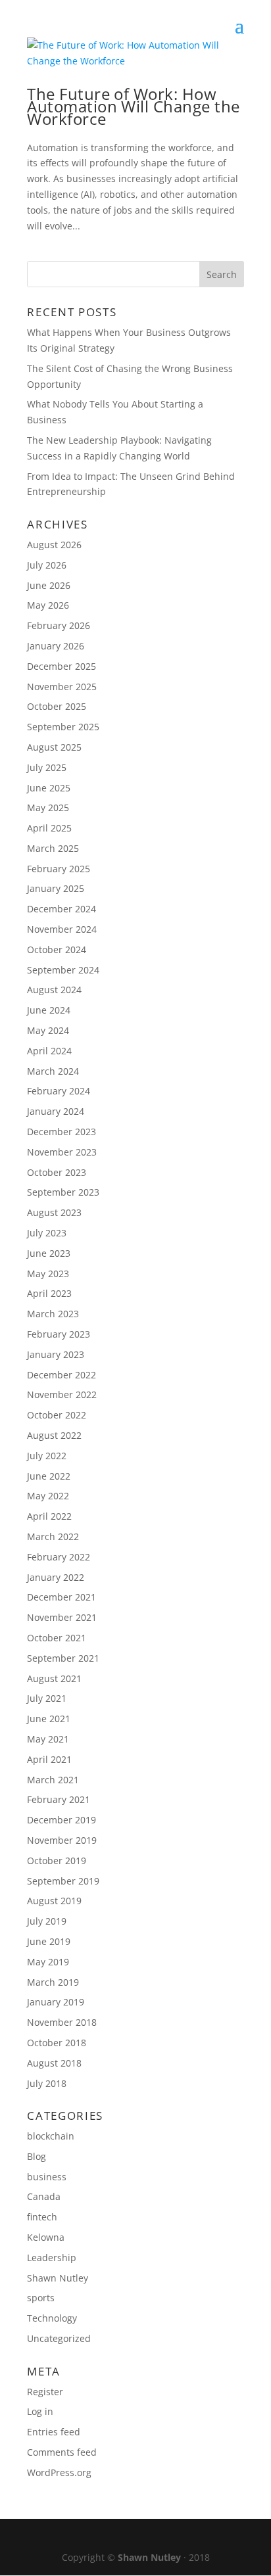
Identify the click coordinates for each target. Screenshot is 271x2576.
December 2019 (62, 1820)
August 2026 (54, 545)
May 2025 (48, 808)
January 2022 (56, 1577)
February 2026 (59, 625)
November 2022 (62, 1394)
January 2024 (56, 1111)
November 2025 (62, 687)
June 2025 (49, 788)
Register (45, 2392)
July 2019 (47, 1921)
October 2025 (57, 706)
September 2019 (63, 1881)
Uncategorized (59, 2338)
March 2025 (53, 848)
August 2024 (54, 990)
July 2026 (47, 565)
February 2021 (59, 1799)
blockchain (51, 2136)
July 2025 (47, 767)
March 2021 (53, 1780)
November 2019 (62, 1840)
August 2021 (54, 1678)
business (47, 2177)
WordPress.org (59, 2472)
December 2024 (62, 909)
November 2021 (62, 1617)
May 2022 (48, 1496)
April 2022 (49, 1516)
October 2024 (57, 949)
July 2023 (47, 1233)
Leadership (52, 2258)
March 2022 (53, 1536)
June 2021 (49, 1719)
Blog (37, 2156)
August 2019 (54, 1901)
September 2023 (63, 1192)
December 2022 (62, 1375)
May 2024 (48, 1030)
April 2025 (49, 828)
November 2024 (62, 929)
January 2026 (56, 646)
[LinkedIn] (127, 2537)
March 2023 (53, 1314)
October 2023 (57, 1172)
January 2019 (56, 2002)
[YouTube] (155, 2537)
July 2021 (47, 1698)
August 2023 (54, 1212)
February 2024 (59, 1091)
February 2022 (59, 1557)
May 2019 (48, 1962)
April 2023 (49, 1293)
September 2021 (63, 1658)
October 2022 (57, 1415)
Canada (44, 2196)
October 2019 (57, 1861)
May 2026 (48, 605)
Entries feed (54, 2432)
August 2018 (54, 2063)
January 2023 (56, 1354)
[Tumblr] (183, 2537)
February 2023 (59, 1334)
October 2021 (57, 1638)
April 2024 (49, 1051)
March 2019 (53, 1982)
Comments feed (62, 2452)
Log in (40, 2411)
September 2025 (63, 727)
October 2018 (57, 2043)
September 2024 (63, 970)
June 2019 (49, 1941)
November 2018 (62, 2022)
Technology (52, 2318)
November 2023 (62, 1152)
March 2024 (53, 1071)
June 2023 (49, 1253)
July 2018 (47, 2083)
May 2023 (48, 1274)
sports (41, 2298)
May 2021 (48, 1739)
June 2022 (49, 1476)
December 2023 (62, 1132)
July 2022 (47, 1456)
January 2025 (56, 888)
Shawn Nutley (58, 2278)
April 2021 (49, 1759)
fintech (42, 2217)
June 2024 (49, 1010)
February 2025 (59, 869)
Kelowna (46, 2237)
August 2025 (54, 747)
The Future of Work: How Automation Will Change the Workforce (133, 106)
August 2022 (54, 1435)
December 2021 (62, 1597)
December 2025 (62, 666)
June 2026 (49, 585)
